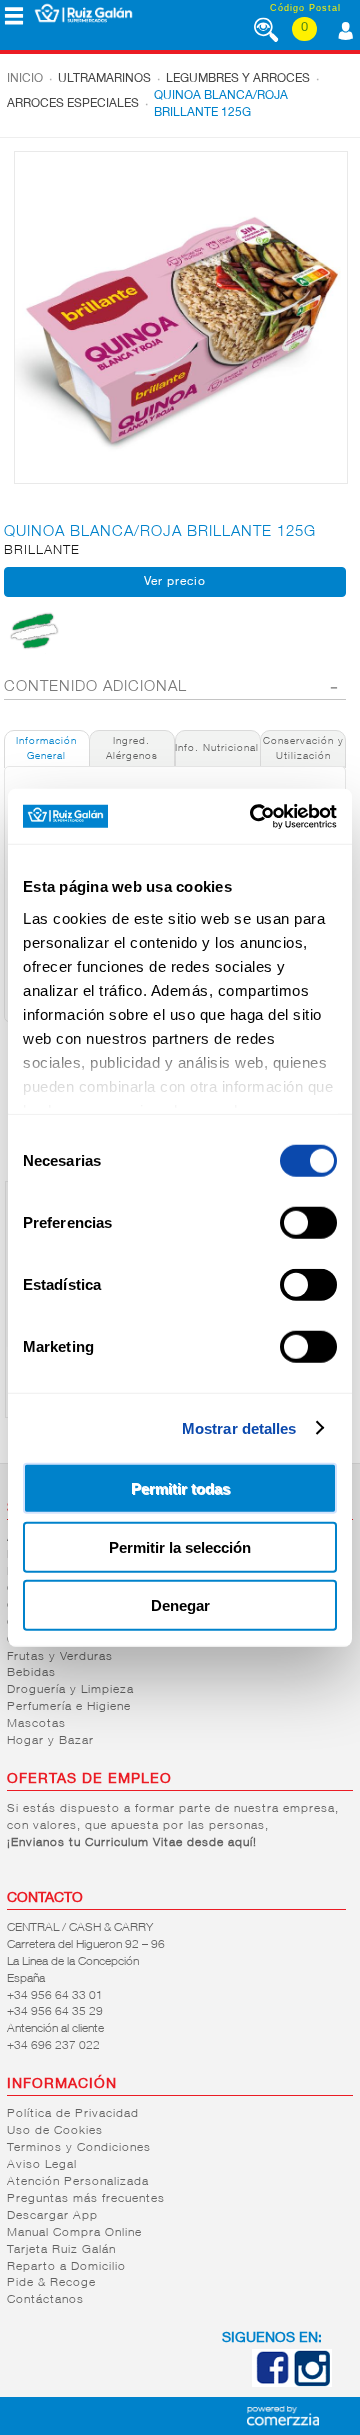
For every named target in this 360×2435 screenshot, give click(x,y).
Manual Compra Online (74, 2233)
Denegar (180, 1605)
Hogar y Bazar (50, 1741)
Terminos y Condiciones (79, 2148)
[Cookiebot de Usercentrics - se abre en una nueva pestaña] (254, 816)
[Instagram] (312, 2383)
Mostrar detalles (239, 1427)
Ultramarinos (104, 79)
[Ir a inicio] (83, 13)
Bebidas (31, 1673)
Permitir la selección (180, 1546)
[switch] (308, 1223)
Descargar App (52, 2216)
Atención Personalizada (78, 2182)
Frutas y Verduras (60, 1657)
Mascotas (36, 1724)
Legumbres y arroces (238, 79)
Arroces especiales (73, 104)
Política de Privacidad (73, 2114)
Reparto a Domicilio (66, 2267)
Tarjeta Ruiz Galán (61, 2250)
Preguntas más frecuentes (86, 2199)
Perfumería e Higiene (69, 1707)
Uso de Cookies (55, 2131)
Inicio (25, 79)
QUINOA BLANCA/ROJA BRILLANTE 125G (221, 104)
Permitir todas (180, 1488)
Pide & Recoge (51, 2283)
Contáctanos (45, 2300)
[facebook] (272, 2383)
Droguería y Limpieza (70, 1690)
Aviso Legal (42, 2165)
